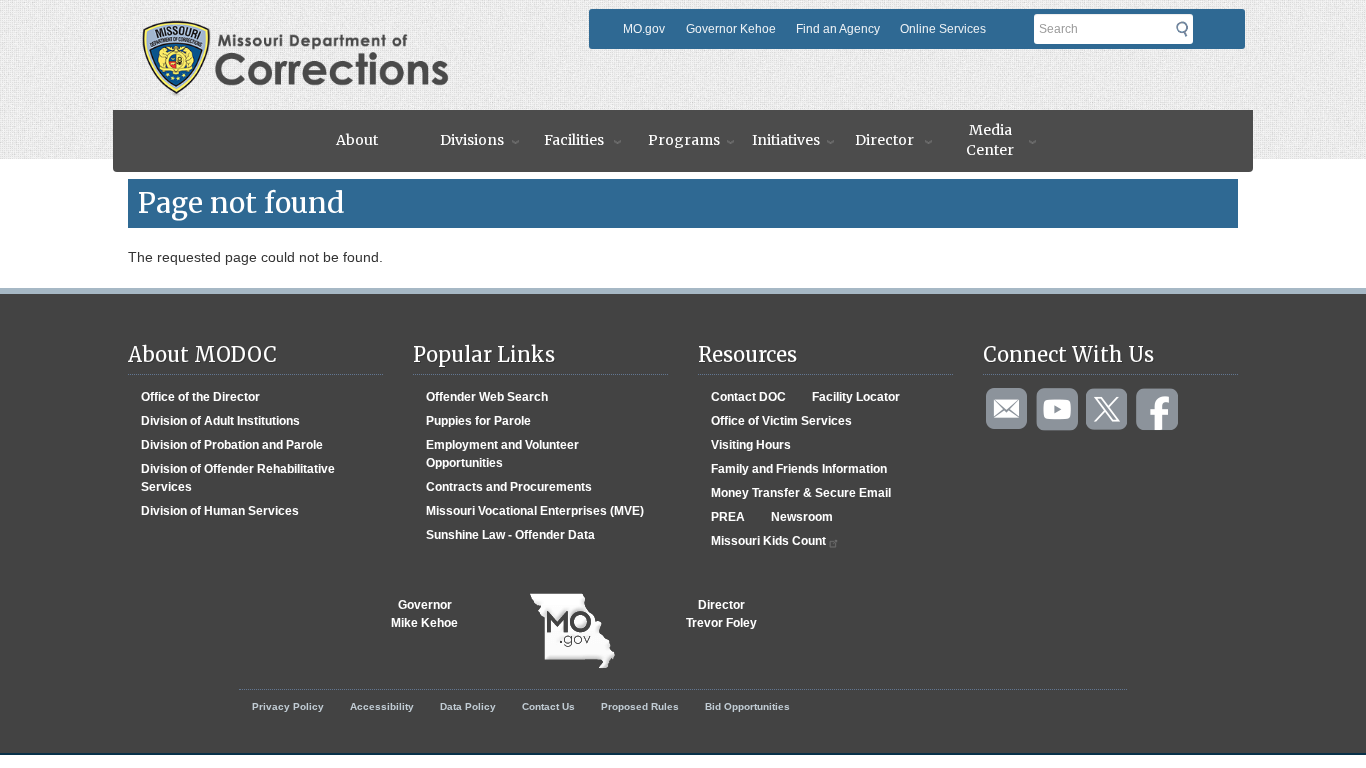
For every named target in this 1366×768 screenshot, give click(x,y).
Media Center (990, 140)
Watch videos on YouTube (1058, 410)
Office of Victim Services (781, 421)
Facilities (574, 140)
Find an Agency (838, 29)
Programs (684, 140)
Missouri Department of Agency (361, 27)
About (357, 140)
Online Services (943, 29)
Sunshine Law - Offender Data (510, 535)
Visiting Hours (751, 445)
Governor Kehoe (731, 29)
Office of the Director (200, 397)
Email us (1008, 410)
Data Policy (468, 706)
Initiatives (786, 140)
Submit (1188, 29)
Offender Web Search (487, 397)
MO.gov (644, 29)
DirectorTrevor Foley (721, 614)
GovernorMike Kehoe (424, 614)
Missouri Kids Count (768, 541)
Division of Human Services (220, 511)
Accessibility (382, 706)
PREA (728, 517)
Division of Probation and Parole (232, 445)
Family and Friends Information (799, 469)
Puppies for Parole (478, 421)
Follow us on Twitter (1108, 410)
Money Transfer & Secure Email (801, 493)
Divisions (472, 140)
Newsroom (802, 517)
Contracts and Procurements (509, 487)
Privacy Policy (288, 706)
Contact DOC (748, 397)
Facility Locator (856, 397)
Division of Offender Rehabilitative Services (238, 478)
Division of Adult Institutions (220, 421)
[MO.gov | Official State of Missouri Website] (572, 631)
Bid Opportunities (747, 706)
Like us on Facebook (1158, 410)
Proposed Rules (640, 706)
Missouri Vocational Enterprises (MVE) (535, 511)
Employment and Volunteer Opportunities (502, 454)
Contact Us (548, 706)
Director (884, 140)
